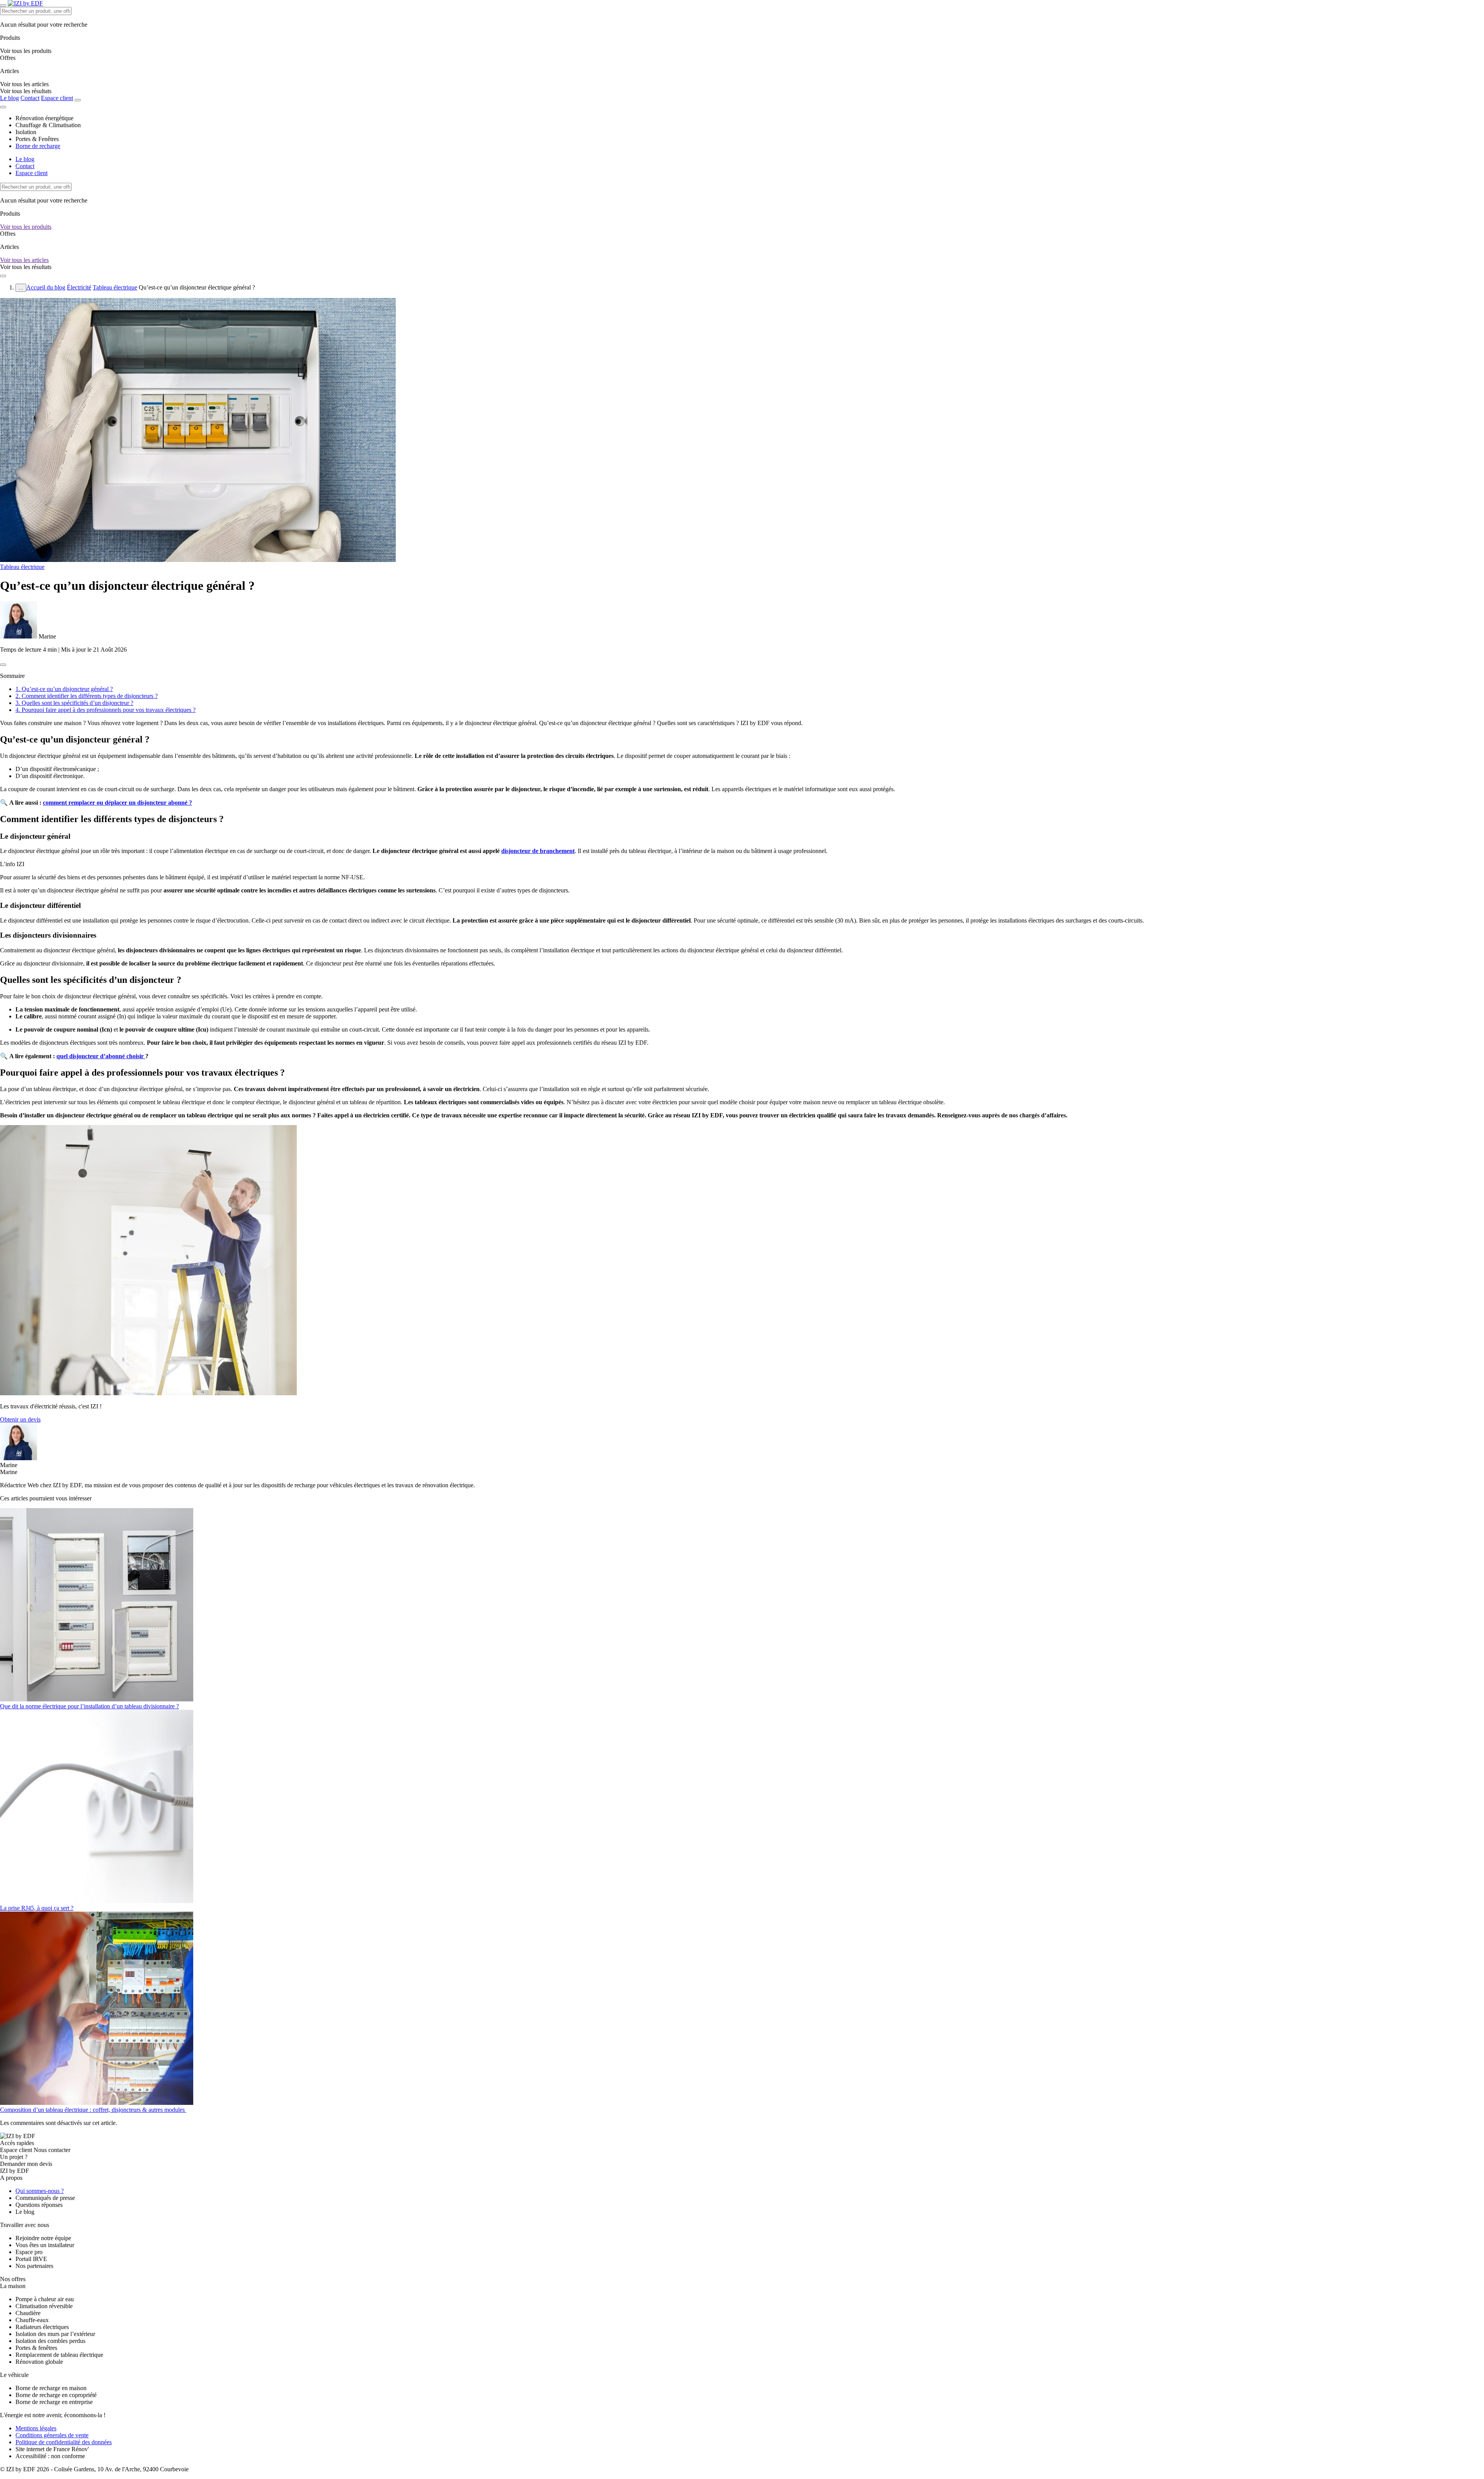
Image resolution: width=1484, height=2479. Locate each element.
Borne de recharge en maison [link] (51, 2388)
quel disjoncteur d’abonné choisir (101, 1056)
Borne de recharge (38, 146)
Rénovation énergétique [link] (44, 118)
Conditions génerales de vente (52, 2435)
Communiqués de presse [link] (45, 2198)
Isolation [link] (26, 132)
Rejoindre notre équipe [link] (43, 2238)
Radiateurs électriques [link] (42, 2327)
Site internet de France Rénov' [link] (52, 2449)
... (21, 288)
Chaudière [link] (28, 2313)
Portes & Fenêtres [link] (37, 139)
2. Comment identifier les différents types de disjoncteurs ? (87, 696)
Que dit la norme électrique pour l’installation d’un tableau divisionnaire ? (89, 1706)
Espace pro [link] (29, 2252)
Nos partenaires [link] (34, 2266)
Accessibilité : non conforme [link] (50, 2456)
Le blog (9, 98)
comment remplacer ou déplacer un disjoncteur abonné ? (117, 803)
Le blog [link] (25, 2212)
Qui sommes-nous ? (40, 2191)
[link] (26, 91)
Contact (30, 98)
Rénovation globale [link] (39, 2362)
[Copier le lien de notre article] (3, 665)
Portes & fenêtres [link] (36, 2348)
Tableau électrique (115, 287)
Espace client (57, 98)
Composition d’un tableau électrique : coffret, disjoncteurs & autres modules (93, 2110)
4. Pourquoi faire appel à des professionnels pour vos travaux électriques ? (106, 710)
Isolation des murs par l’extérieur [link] (55, 2334)
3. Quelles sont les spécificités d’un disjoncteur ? (74, 703)
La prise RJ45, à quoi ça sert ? (37, 1908)
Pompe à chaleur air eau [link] (45, 2299)
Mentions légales (36, 2428)
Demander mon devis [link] (26, 2164)
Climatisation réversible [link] (44, 2306)
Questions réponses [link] (39, 2205)
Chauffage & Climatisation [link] (48, 125)
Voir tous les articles (24, 260)
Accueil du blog (46, 287)
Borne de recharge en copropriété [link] (56, 2395)
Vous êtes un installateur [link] (45, 2245)
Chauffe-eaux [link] (32, 2320)
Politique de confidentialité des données (64, 2442)
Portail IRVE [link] (31, 2259)
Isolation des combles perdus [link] (50, 2341)
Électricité (79, 287)
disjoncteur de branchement (538, 851)
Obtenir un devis (20, 1419)
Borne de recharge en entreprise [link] (54, 2402)
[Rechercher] (78, 100)
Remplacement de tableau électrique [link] (59, 2355)
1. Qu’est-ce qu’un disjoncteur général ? (64, 689)
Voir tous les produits (26, 227)
